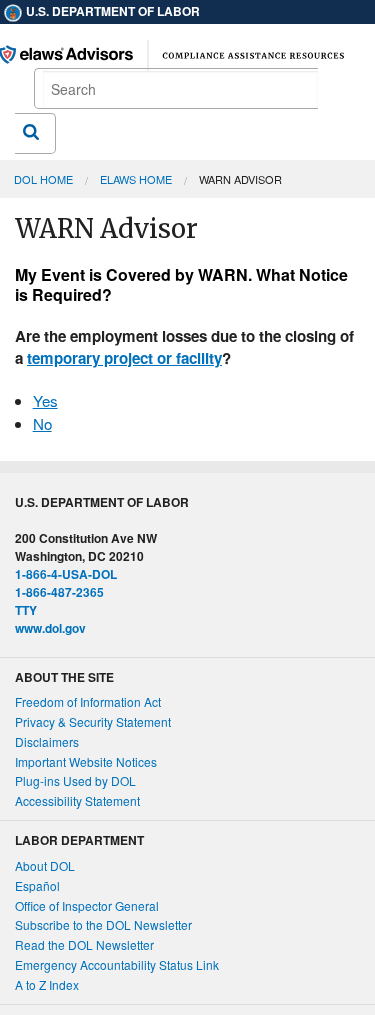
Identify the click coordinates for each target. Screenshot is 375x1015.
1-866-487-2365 (59, 592)
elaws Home (136, 179)
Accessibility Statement (77, 800)
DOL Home (43, 179)
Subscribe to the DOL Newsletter (103, 924)
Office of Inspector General (87, 905)
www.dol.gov (50, 628)
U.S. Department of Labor (111, 11)
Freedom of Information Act (88, 701)
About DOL (45, 865)
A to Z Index (47, 984)
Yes (45, 400)
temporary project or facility (124, 358)
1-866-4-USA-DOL (66, 574)
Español (37, 885)
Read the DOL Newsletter (84, 944)
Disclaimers (47, 741)
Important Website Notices (86, 761)
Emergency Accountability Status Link (117, 964)
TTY (26, 610)
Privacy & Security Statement (93, 721)
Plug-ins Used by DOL (75, 780)
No (42, 423)
